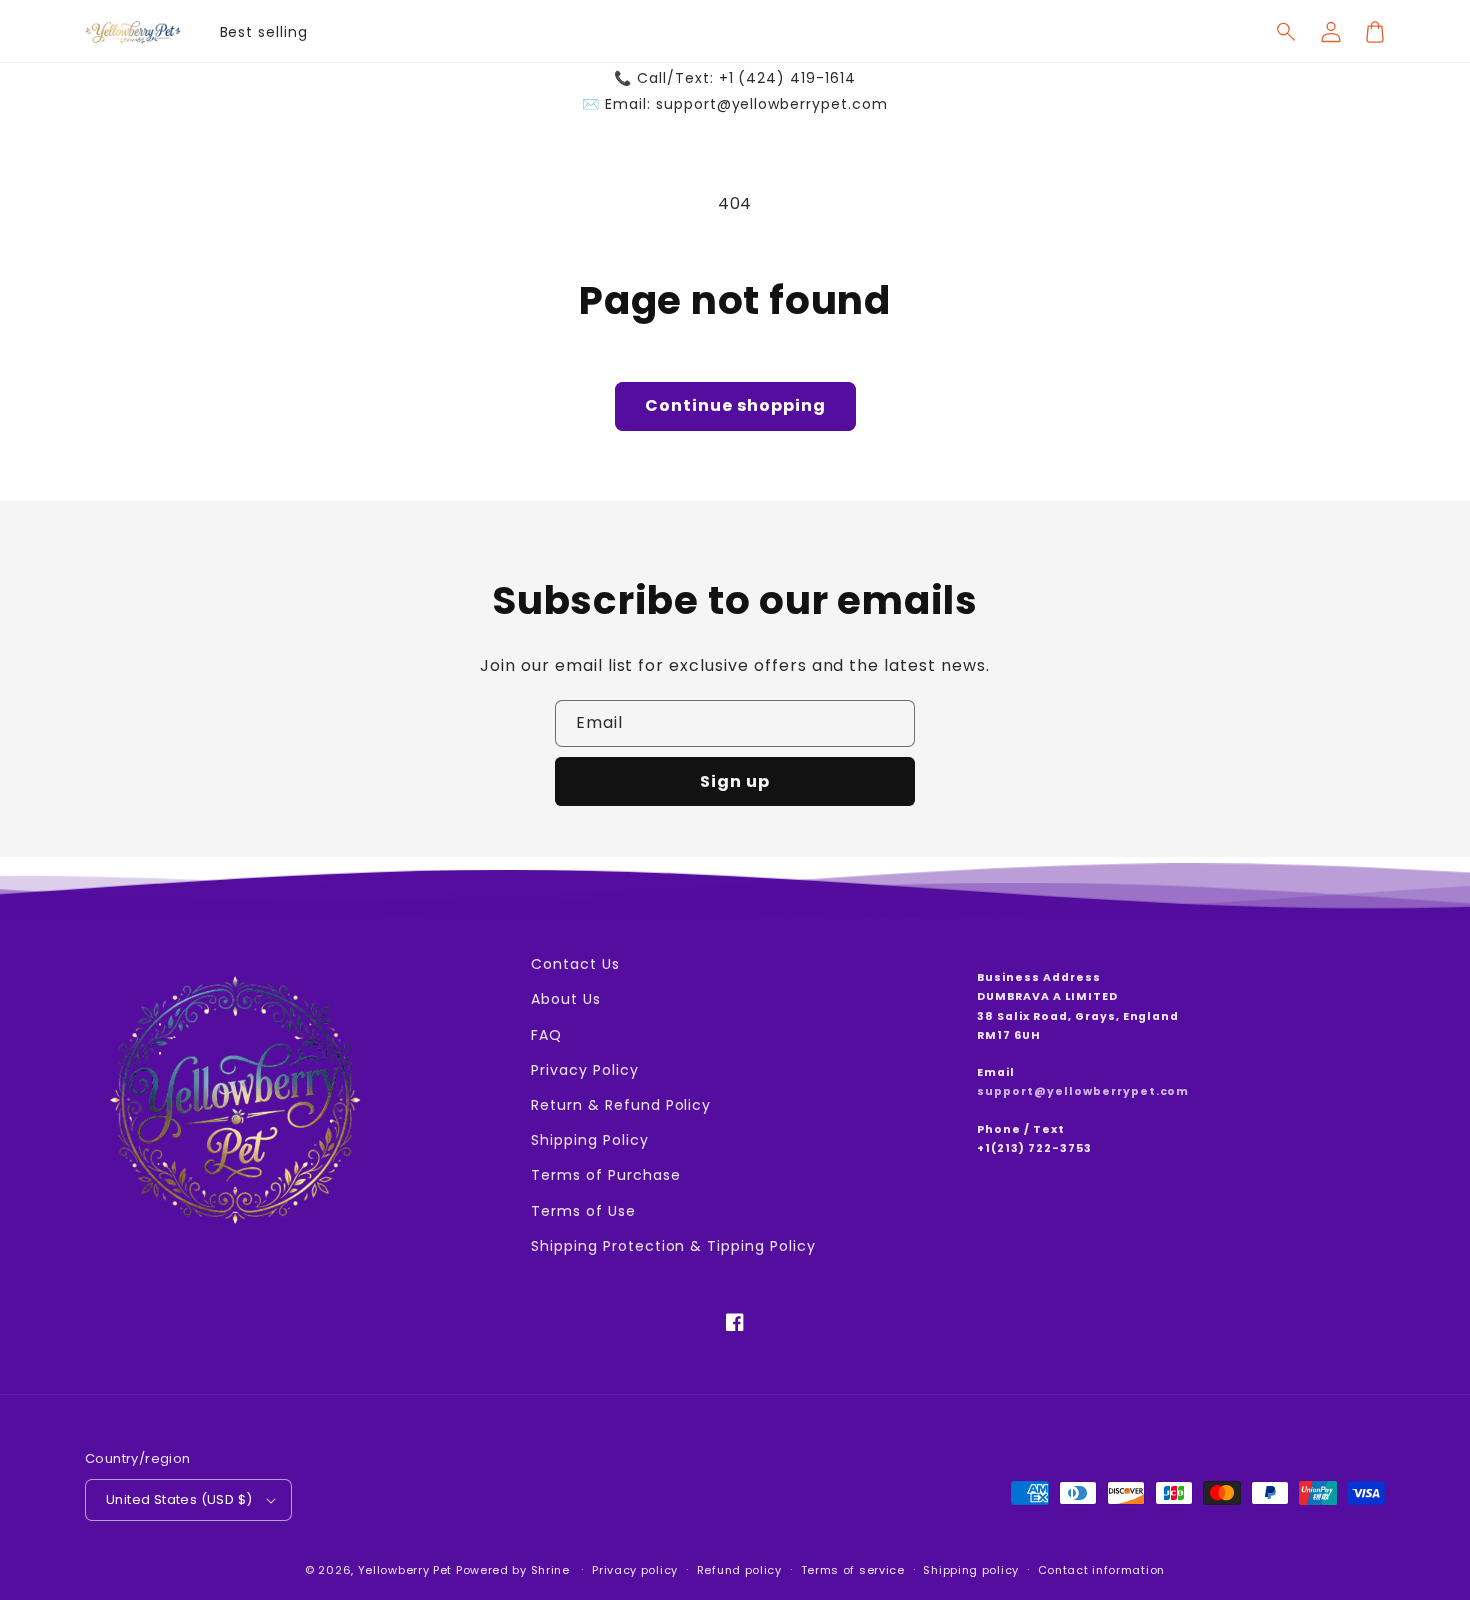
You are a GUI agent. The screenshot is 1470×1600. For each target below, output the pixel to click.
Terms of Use (583, 1211)
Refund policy (739, 1570)
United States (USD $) (179, 1499)
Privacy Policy (584, 1070)
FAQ (546, 1035)
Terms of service (853, 1570)
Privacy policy (635, 1570)
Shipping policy (971, 1570)
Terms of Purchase (605, 1175)
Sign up (735, 781)
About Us (566, 999)
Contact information (1101, 1570)
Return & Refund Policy (621, 1105)
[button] (1287, 32)
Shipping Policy (589, 1140)
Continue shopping (735, 405)
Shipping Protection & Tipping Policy (673, 1246)
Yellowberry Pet (405, 1570)
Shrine (550, 1570)
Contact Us (575, 964)
